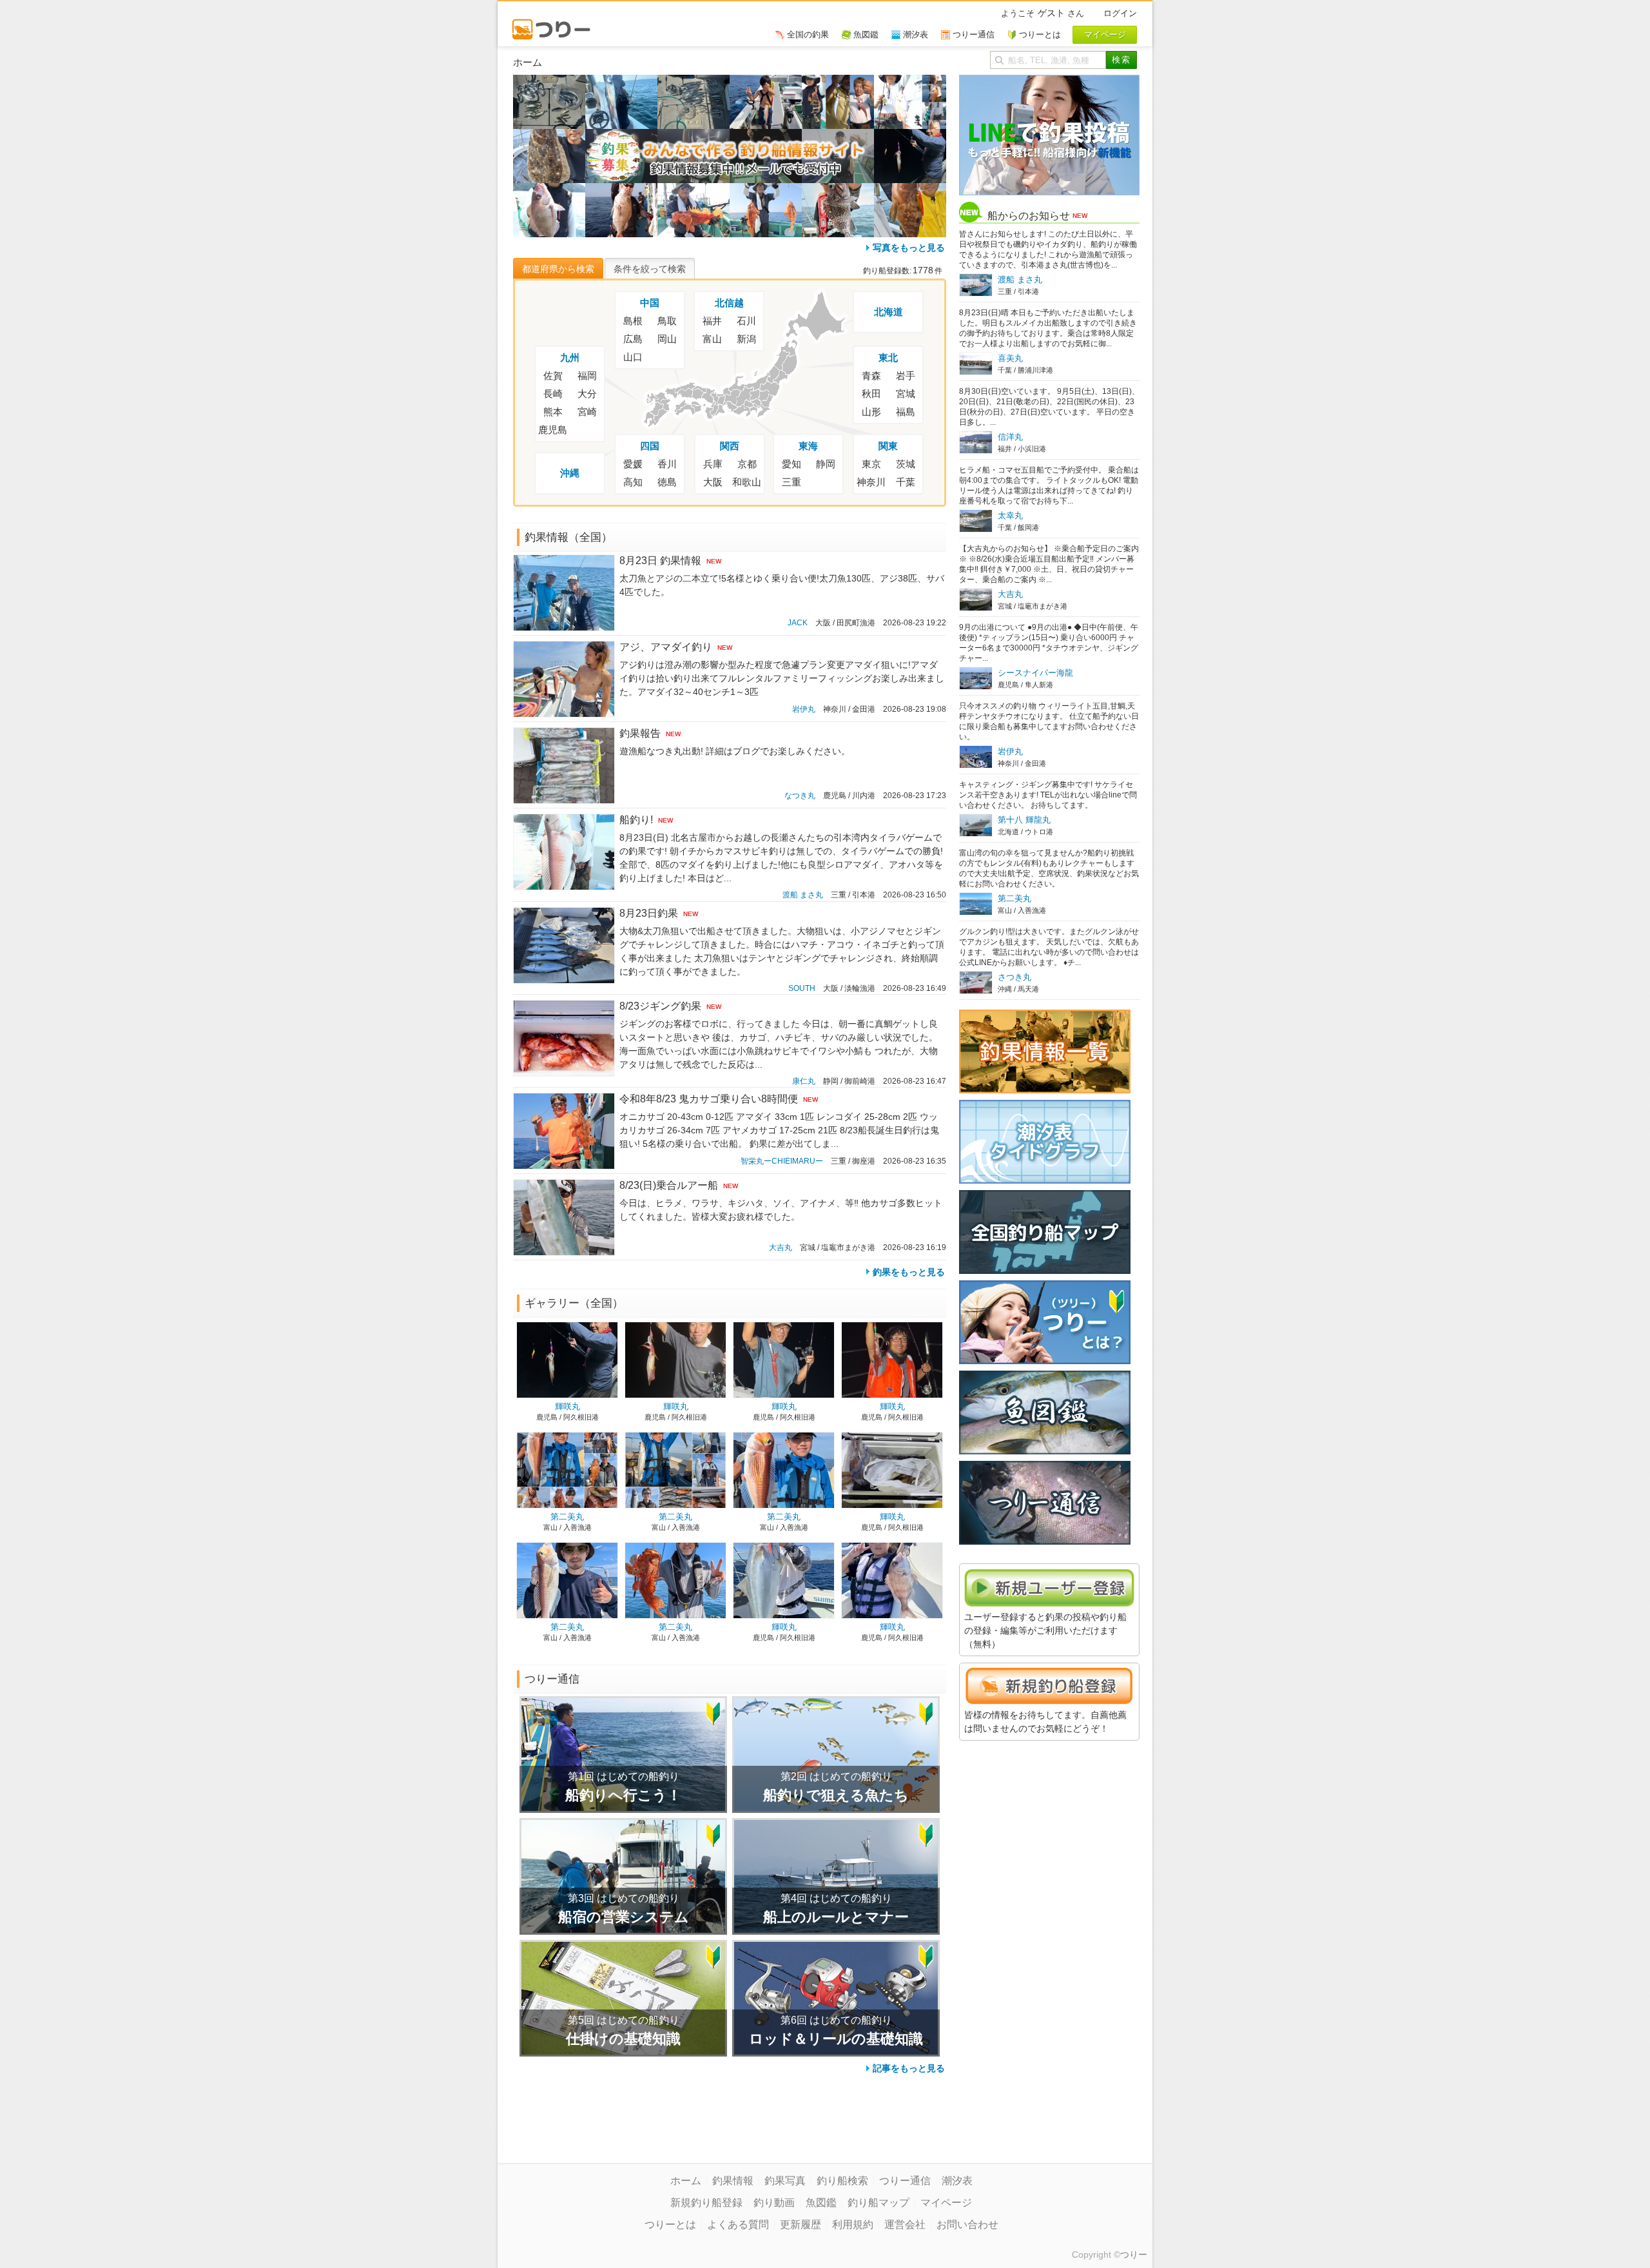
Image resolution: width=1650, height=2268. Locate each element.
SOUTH (802, 988)
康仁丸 (804, 1081)
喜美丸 (1010, 358)
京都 (747, 464)
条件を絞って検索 (650, 269)
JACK (798, 623)
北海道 (888, 312)
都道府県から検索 (558, 269)
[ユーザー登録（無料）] (1049, 1575)
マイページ (946, 2203)
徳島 (667, 482)
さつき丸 (1014, 977)
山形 (871, 412)
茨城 (906, 464)
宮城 (906, 394)
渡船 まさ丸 (803, 895)
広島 (633, 339)
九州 (570, 357)
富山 (712, 339)
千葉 (906, 482)
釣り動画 (774, 2203)
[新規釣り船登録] (1049, 1674)
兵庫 (713, 464)
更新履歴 (801, 2224)
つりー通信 (905, 2181)
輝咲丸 (568, 1406)
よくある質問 (738, 2224)
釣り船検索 (842, 2181)
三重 (791, 482)
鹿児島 (553, 430)
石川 (746, 321)
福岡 (587, 376)
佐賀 (553, 376)
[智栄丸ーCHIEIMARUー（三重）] (694, 190)
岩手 (906, 376)
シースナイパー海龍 (1035, 673)
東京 (871, 464)
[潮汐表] (1045, 1106)
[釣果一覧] (1045, 1016)
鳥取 (667, 321)
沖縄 (570, 473)
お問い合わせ (967, 2224)
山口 (633, 357)
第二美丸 (567, 1517)
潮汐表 (957, 2181)
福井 (712, 321)
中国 (650, 303)
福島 (906, 412)
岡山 (667, 339)
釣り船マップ (878, 2203)
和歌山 (747, 482)
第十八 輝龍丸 (1024, 820)
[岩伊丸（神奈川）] (766, 81)
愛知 (791, 464)
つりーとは (670, 2224)
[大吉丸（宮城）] (549, 135)
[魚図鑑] (1045, 1377)
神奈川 (871, 482)
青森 (871, 376)
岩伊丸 (804, 709)
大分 (587, 394)
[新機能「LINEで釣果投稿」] (1049, 81)
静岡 (826, 464)
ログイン (1120, 13)
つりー (1134, 2254)
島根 (633, 321)
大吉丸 (781, 1247)
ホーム (686, 2181)
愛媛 (633, 464)
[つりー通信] (1045, 1467)
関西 (730, 446)
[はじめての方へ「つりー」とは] (1045, 1287)
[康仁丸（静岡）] (621, 190)
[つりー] (557, 23)
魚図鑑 (821, 2203)
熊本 (553, 412)
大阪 (713, 482)
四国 (650, 446)
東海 (808, 446)
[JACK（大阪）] (549, 81)
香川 (667, 464)
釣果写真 (785, 2181)
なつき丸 (800, 796)
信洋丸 (1010, 437)
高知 (633, 482)
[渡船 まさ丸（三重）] (838, 81)
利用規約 (853, 2224)
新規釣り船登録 (706, 2203)
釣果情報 (733, 2181)
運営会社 (905, 2224)
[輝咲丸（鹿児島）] (910, 135)
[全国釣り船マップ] (1045, 1197)
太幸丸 (1010, 515)
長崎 (553, 394)
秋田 (871, 394)
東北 (888, 357)
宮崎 (587, 412)
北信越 (729, 303)
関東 (888, 446)
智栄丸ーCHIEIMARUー (782, 1161)
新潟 (746, 339)
